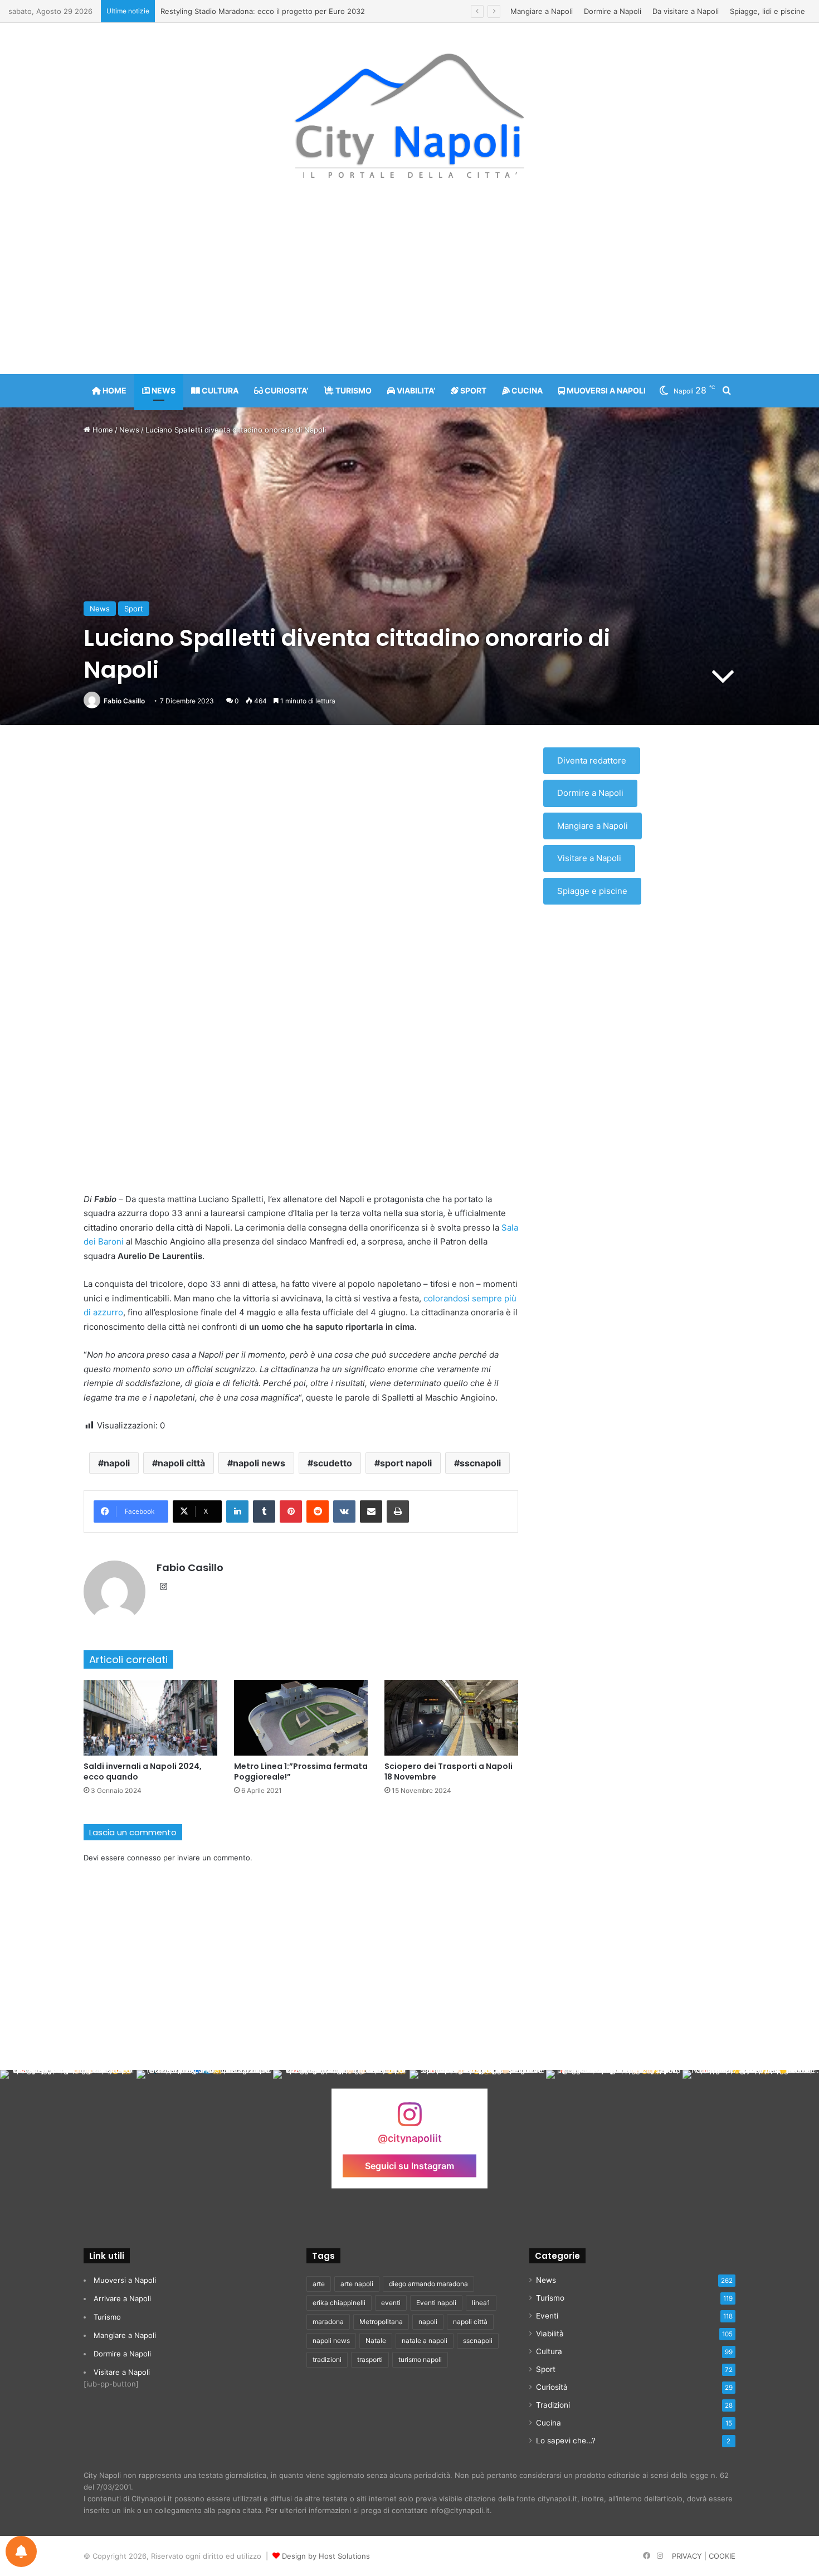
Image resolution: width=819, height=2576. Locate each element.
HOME (114, 390)
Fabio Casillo (124, 701)
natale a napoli (425, 2341)
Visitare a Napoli (589, 858)
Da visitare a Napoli (686, 11)
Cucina (549, 2423)
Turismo (107, 2317)
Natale (376, 2341)
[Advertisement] (409, 285)
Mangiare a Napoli (542, 11)
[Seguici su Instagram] (409, 2120)
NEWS (163, 390)
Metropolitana (381, 2322)
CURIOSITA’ (286, 390)
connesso (144, 1858)
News (129, 430)
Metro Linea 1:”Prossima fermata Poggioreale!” (301, 1771)
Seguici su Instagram (409, 2165)
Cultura (549, 2351)
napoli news (259, 1463)
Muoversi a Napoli (125, 2280)
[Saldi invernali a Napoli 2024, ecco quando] (150, 1717)
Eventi (547, 2316)
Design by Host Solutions (326, 2556)
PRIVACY (687, 2556)
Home (102, 430)
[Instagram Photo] (68, 2138)
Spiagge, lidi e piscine (767, 11)
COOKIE (722, 2556)
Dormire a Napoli (613, 11)
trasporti (370, 2359)
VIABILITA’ (415, 390)
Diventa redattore (592, 760)
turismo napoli (420, 2359)
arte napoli (357, 2284)
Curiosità (552, 2387)
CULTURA (219, 390)
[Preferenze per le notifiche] (21, 2551)
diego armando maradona (428, 2284)
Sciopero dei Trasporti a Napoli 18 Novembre (448, 1771)
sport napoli (406, 1463)
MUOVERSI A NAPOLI (605, 390)
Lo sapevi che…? (566, 2441)
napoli (117, 1463)
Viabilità (550, 2334)
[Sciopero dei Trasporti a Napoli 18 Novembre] (451, 1717)
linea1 (481, 2303)
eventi (391, 2303)
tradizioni (327, 2359)
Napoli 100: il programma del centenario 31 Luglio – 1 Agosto (265, 11)
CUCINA (526, 390)
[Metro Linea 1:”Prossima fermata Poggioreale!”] (301, 1717)
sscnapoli (480, 1463)
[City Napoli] (410, 115)
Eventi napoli (436, 2303)
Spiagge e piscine (592, 891)
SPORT (472, 390)
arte (319, 2284)
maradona (328, 2322)
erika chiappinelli (339, 2303)
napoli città (181, 1463)
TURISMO (353, 390)
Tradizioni (553, 2405)
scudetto (333, 1463)
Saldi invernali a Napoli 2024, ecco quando (143, 1771)
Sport (134, 609)
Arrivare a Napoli (122, 2298)
